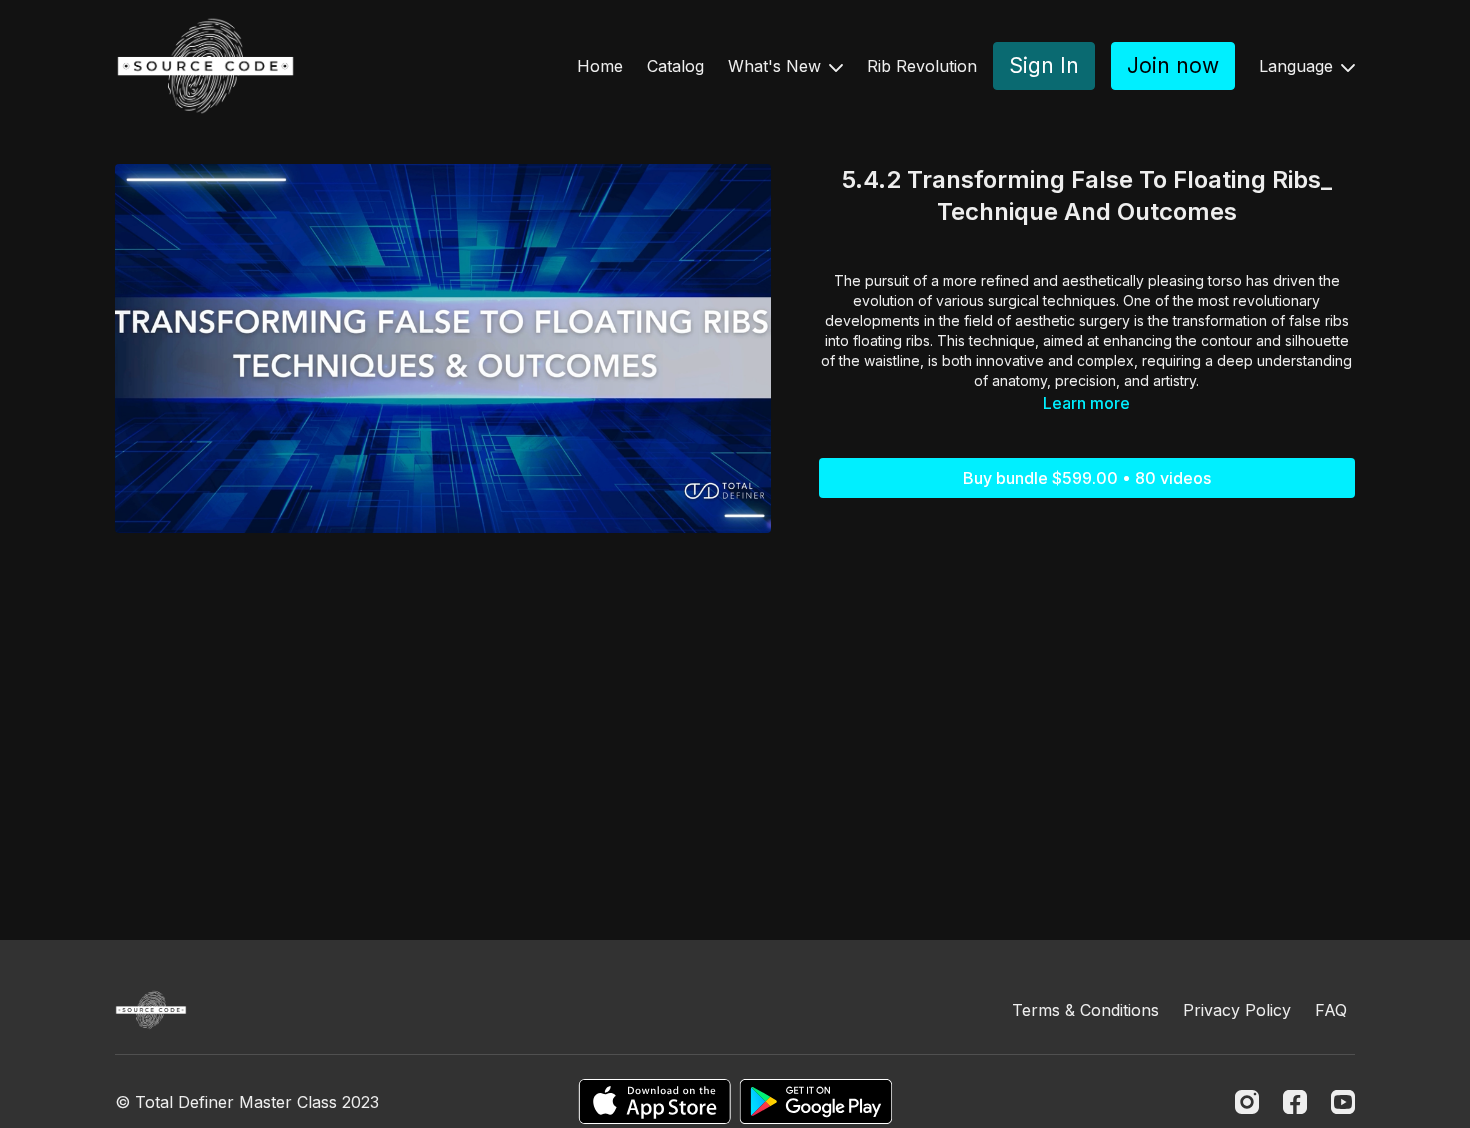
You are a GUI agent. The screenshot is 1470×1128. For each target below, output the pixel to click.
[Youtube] (1343, 1102)
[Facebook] (1295, 1102)
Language (1298, 66)
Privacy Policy (1237, 1010)
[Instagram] (1247, 1102)
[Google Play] (816, 1101)
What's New (777, 66)
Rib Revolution (922, 66)
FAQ (1331, 1010)
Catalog (675, 66)
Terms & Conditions (1085, 1010)
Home (600, 66)
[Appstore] (654, 1101)
